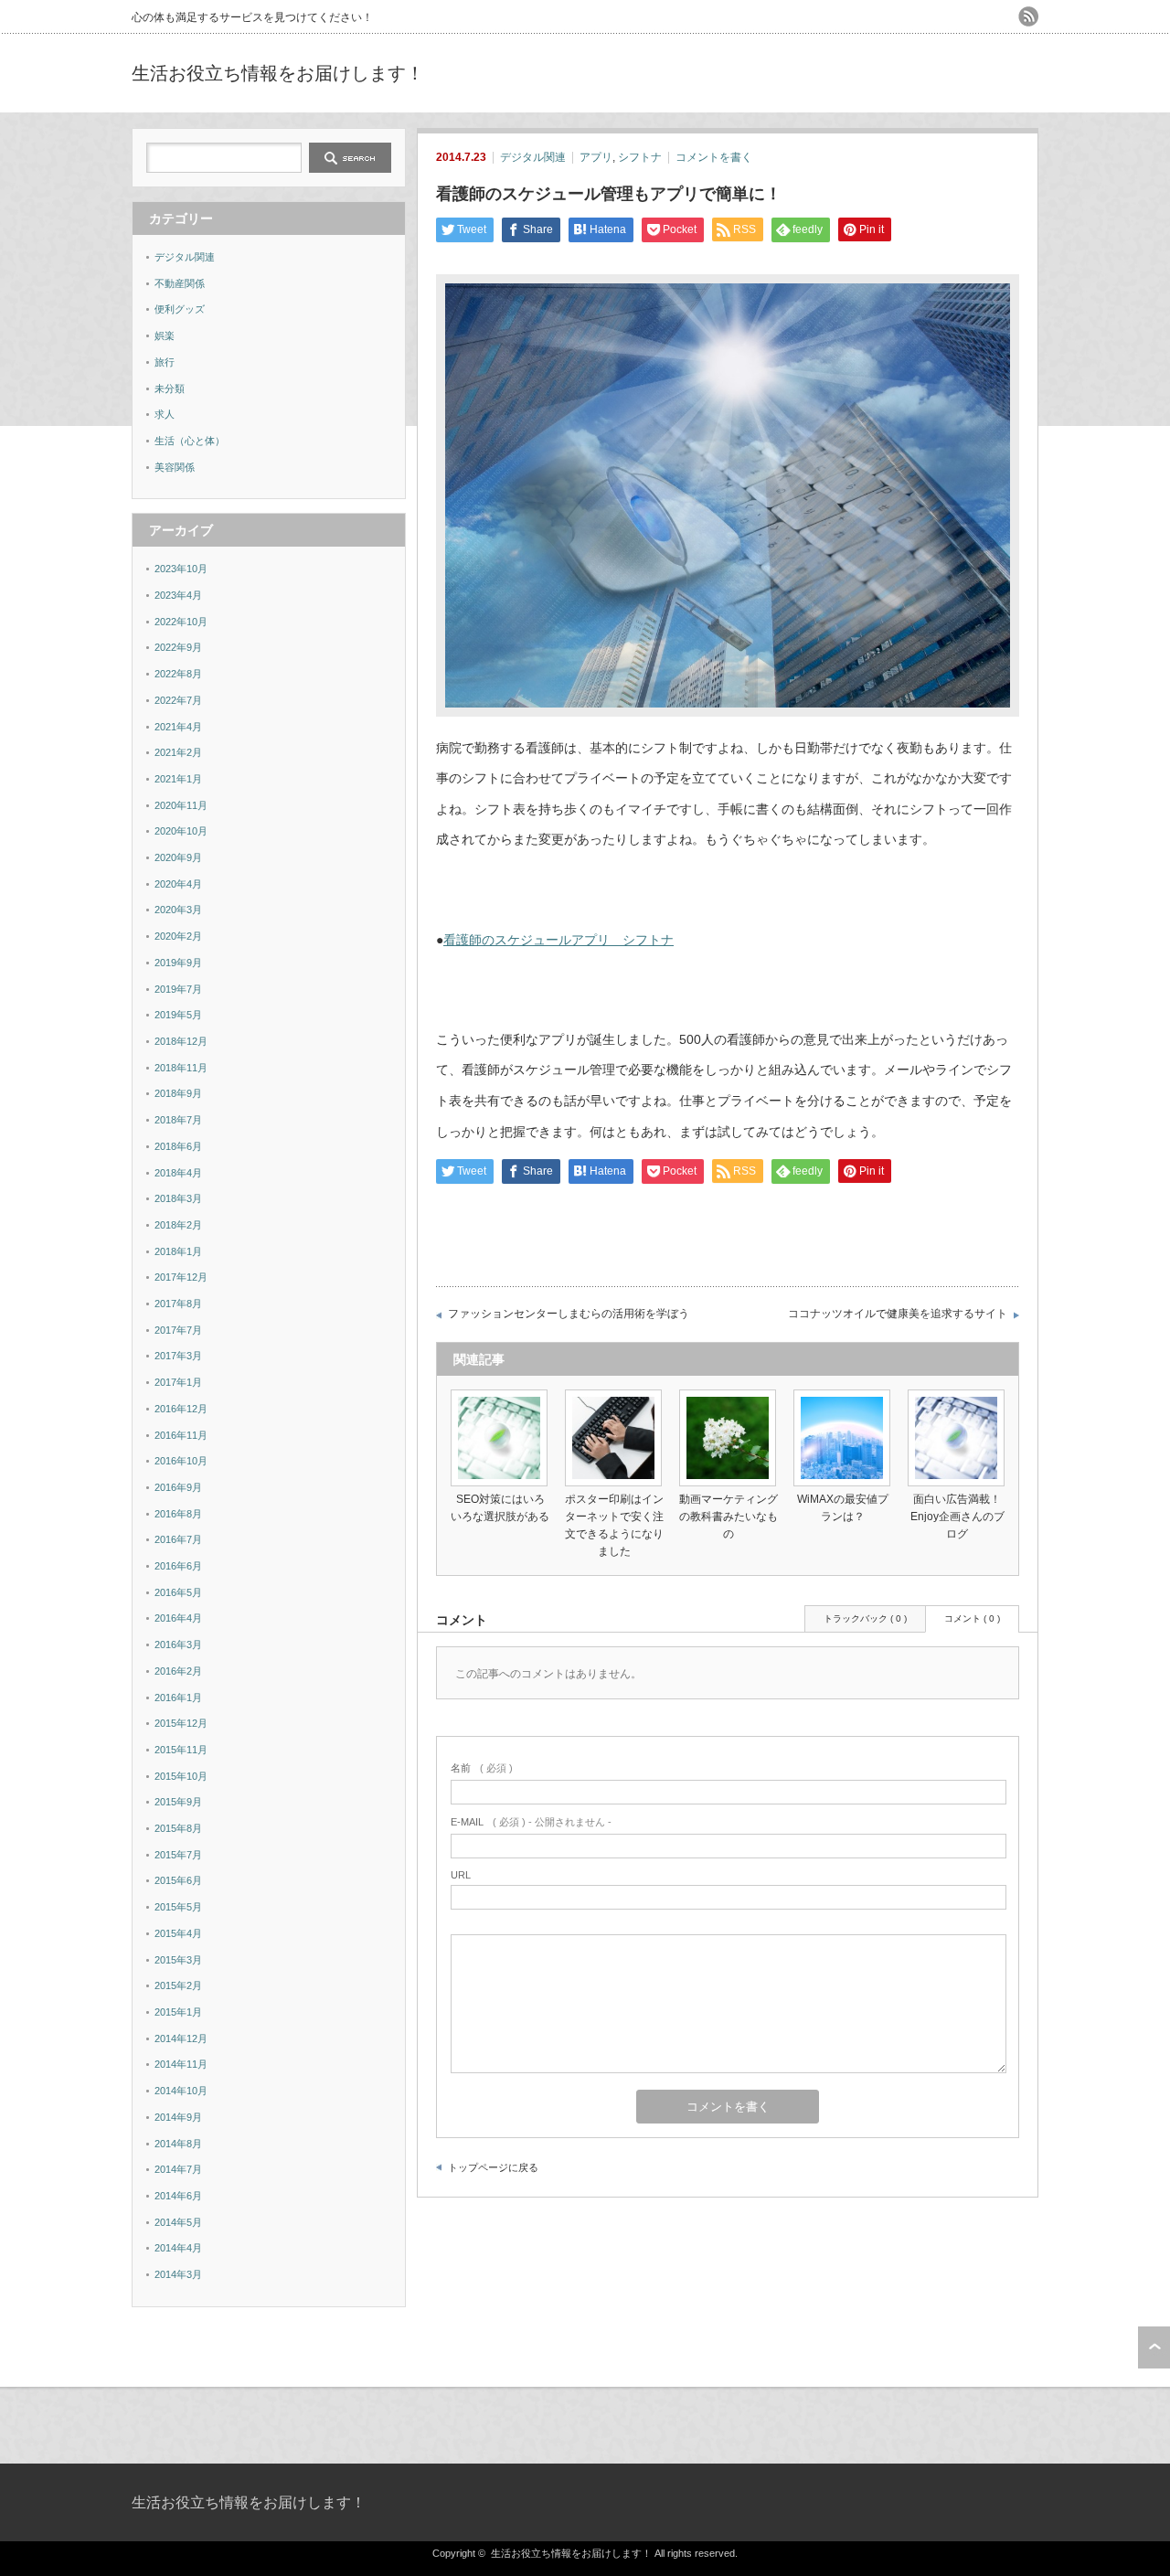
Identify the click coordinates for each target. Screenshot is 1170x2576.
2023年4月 (178, 595)
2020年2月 (178, 936)
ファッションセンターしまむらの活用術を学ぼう (569, 1314)
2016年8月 (178, 1514)
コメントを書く (714, 157)
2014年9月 (178, 2117)
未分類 (170, 389)
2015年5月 (178, 1907)
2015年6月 (178, 1880)
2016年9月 (178, 1487)
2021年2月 (178, 752)
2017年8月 (178, 1304)
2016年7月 (178, 1539)
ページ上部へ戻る (1154, 2347)
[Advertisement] (824, 73)
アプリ (596, 157)
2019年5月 (178, 1015)
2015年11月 (181, 1750)
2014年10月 (181, 2091)
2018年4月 (178, 1173)
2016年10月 (181, 1461)
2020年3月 (178, 910)
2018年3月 (178, 1198)
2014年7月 (178, 2169)
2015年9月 (178, 1802)
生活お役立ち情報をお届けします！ (278, 73)
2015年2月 (178, 1985)
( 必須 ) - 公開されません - (531, 1822)
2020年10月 (181, 831)
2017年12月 (181, 1277)
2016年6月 (178, 1566)
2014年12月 (181, 2038)
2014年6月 (178, 2196)
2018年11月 (181, 1068)
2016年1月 (178, 1698)
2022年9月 (178, 647)
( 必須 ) (482, 1768)
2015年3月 (178, 1960)
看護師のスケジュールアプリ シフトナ (558, 940)
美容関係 (175, 467)
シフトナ (640, 157)
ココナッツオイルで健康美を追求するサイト (898, 1314)
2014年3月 (178, 2274)
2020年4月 (178, 884)
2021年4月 (178, 727)
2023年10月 (181, 569)
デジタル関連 (533, 157)
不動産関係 (180, 283)
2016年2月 (178, 1671)
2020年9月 (178, 857)
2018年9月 (178, 1093)
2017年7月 (178, 1330)
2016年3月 (178, 1645)
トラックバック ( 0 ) (865, 1618)
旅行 (165, 362)
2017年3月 (178, 1356)
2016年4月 (178, 1618)
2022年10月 (181, 622)
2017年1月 (178, 1382)
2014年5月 (178, 2222)
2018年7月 (178, 1120)
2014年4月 (178, 2248)
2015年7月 (178, 1855)
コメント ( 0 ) (972, 1618)
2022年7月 (178, 700)
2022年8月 (178, 674)
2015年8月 (178, 1828)
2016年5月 (178, 1592)
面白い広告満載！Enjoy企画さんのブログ (957, 1517)
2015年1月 (178, 2012)
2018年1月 (178, 1251)
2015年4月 (178, 1933)
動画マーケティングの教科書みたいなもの (729, 1517)
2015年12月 (181, 1723)
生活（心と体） (190, 441)
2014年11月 (181, 2064)
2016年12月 (181, 1409)
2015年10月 (181, 1776)
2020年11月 (181, 805)
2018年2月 (178, 1225)
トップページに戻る (493, 2167)
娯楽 (165, 335)
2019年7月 (178, 989)
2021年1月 (178, 779)
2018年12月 (181, 1041)
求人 (165, 414)
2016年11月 (181, 1435)
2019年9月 (178, 963)
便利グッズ (180, 309)
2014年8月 (178, 2144)
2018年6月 (178, 1146)
